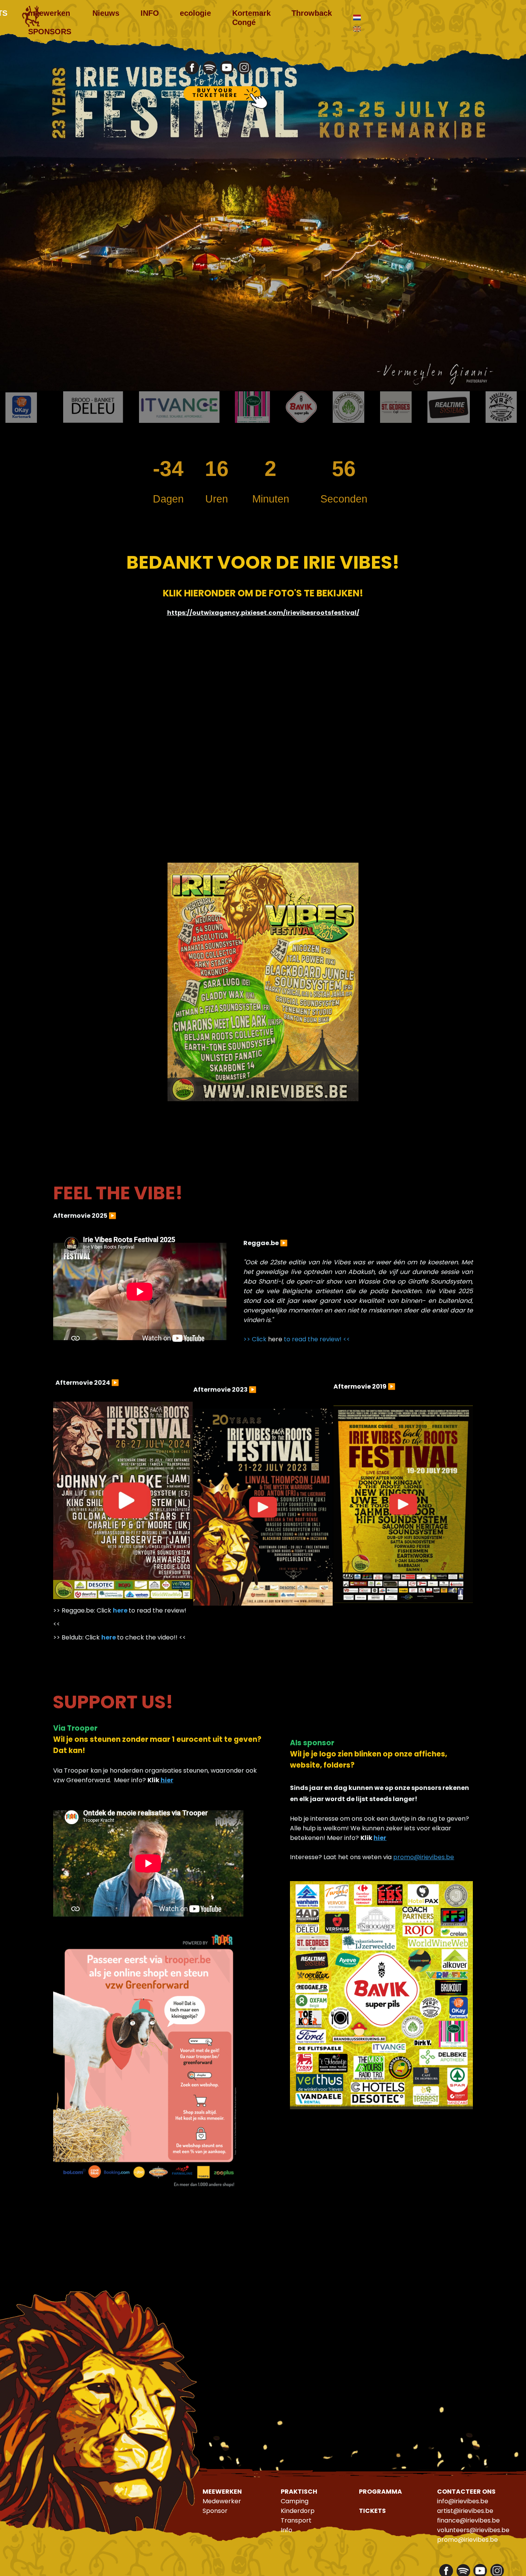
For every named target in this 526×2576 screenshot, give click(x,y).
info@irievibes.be (463, 2501)
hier (167, 1780)
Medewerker (222, 2501)
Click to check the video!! (131, 1637)
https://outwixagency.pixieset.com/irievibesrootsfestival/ (263, 613)
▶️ (112, 1216)
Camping (295, 2501)
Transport (296, 2520)
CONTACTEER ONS (466, 2492)
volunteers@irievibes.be (473, 2530)
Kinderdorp (298, 2511)
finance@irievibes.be (468, 2520)
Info (286, 2530)
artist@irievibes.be (465, 2511)
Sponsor (215, 2511)
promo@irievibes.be (424, 1857)
